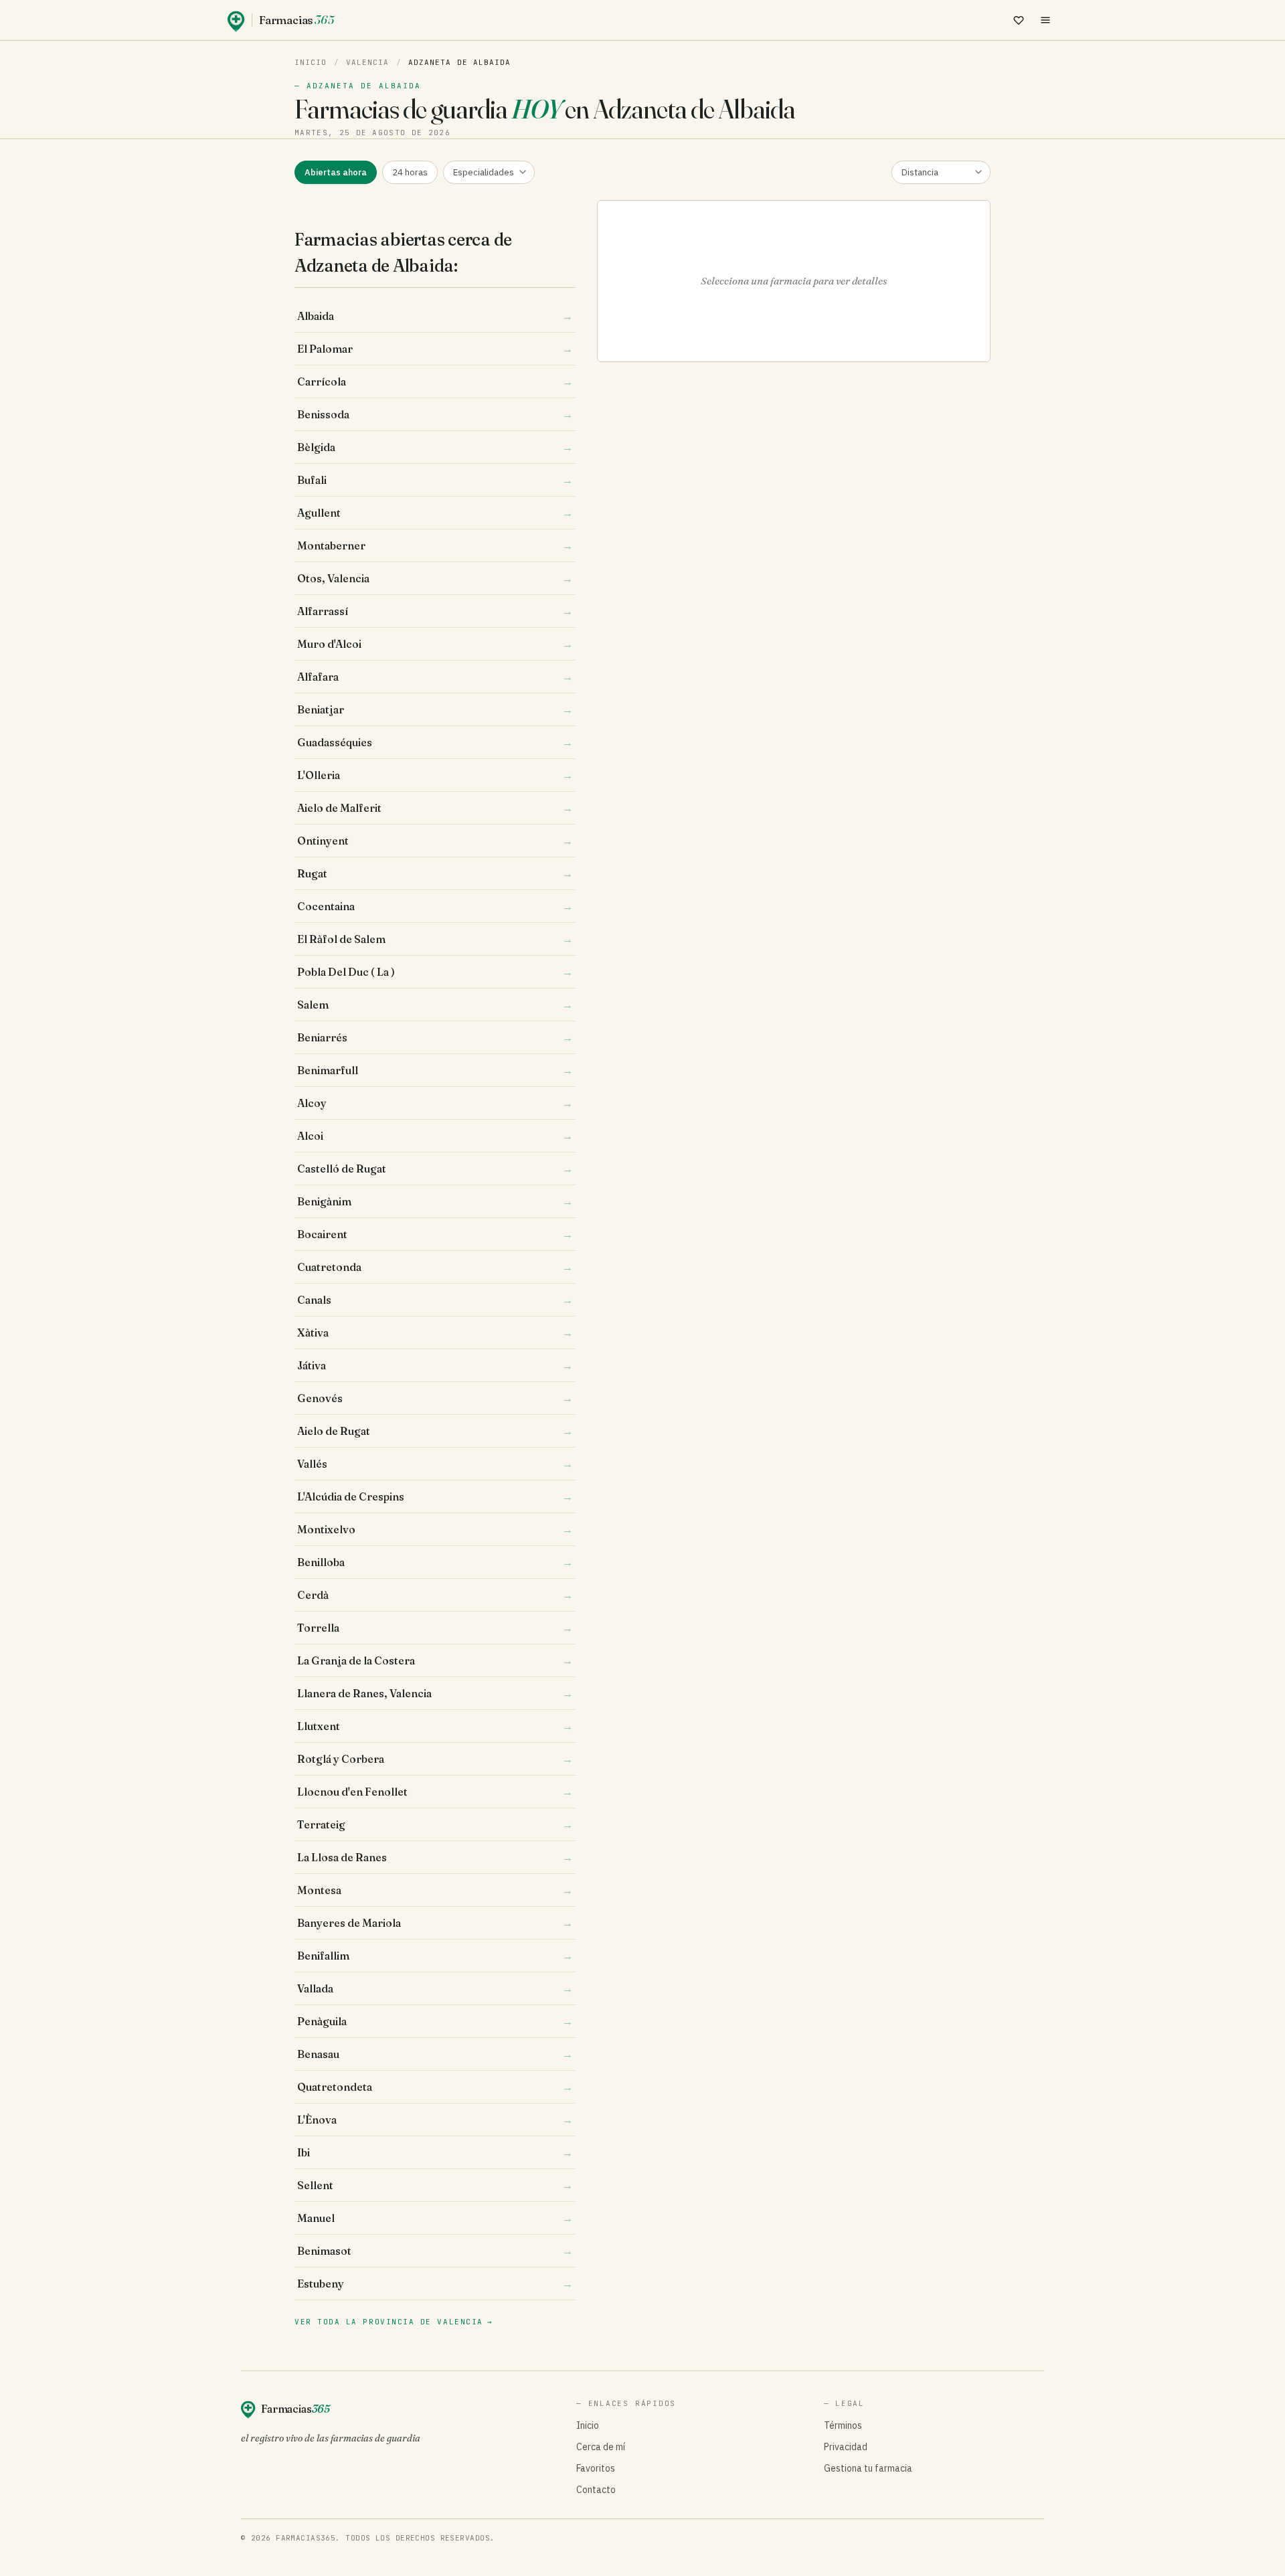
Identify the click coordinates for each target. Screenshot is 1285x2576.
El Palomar (435, 349)
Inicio (311, 62)
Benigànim (435, 1201)
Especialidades (484, 172)
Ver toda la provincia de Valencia (394, 2322)
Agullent (435, 513)
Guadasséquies (435, 742)
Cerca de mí (601, 2447)
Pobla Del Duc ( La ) (435, 972)
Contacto (596, 2490)
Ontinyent (435, 841)
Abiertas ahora (336, 172)
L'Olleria (435, 775)
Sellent (435, 2185)
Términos (843, 2425)
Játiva (435, 1365)
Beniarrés (435, 1037)
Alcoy (435, 1103)
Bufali (435, 480)
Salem (435, 1005)
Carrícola (435, 381)
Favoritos (596, 2468)
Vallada (435, 1988)
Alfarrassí (435, 611)
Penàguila (435, 2021)
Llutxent (435, 1726)
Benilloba (435, 1562)
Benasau (435, 2054)
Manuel (435, 2218)
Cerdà (435, 1595)
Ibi (435, 2152)
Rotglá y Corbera (435, 1759)
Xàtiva (435, 1333)
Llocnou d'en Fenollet (435, 1792)
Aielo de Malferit (435, 808)
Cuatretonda (435, 1267)
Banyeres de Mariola (435, 1923)
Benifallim (435, 1956)
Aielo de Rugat (435, 1431)
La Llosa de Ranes (435, 1857)
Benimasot (435, 2251)
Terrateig (435, 1824)
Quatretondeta (435, 2087)
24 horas (410, 172)
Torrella (435, 1628)
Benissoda (435, 414)
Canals (435, 1300)
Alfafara (435, 677)
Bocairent (435, 1234)
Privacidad (846, 2447)
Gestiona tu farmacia (868, 2468)
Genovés (435, 1398)
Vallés (435, 1464)
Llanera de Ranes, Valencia (435, 1693)
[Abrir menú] (1045, 20)
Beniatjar (435, 709)
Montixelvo (435, 1529)
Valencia (368, 62)
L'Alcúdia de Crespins (435, 1496)
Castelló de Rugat (435, 1169)
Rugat (435, 873)
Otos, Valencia (435, 578)
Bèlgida (435, 447)
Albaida (435, 316)
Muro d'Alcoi (435, 644)
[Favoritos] (1019, 20)
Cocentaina (435, 906)
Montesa (435, 1890)
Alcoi (435, 1136)
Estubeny (435, 2284)
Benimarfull (435, 1070)
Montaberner (435, 545)
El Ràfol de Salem (435, 939)
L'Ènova (435, 2120)
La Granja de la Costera (435, 1660)
